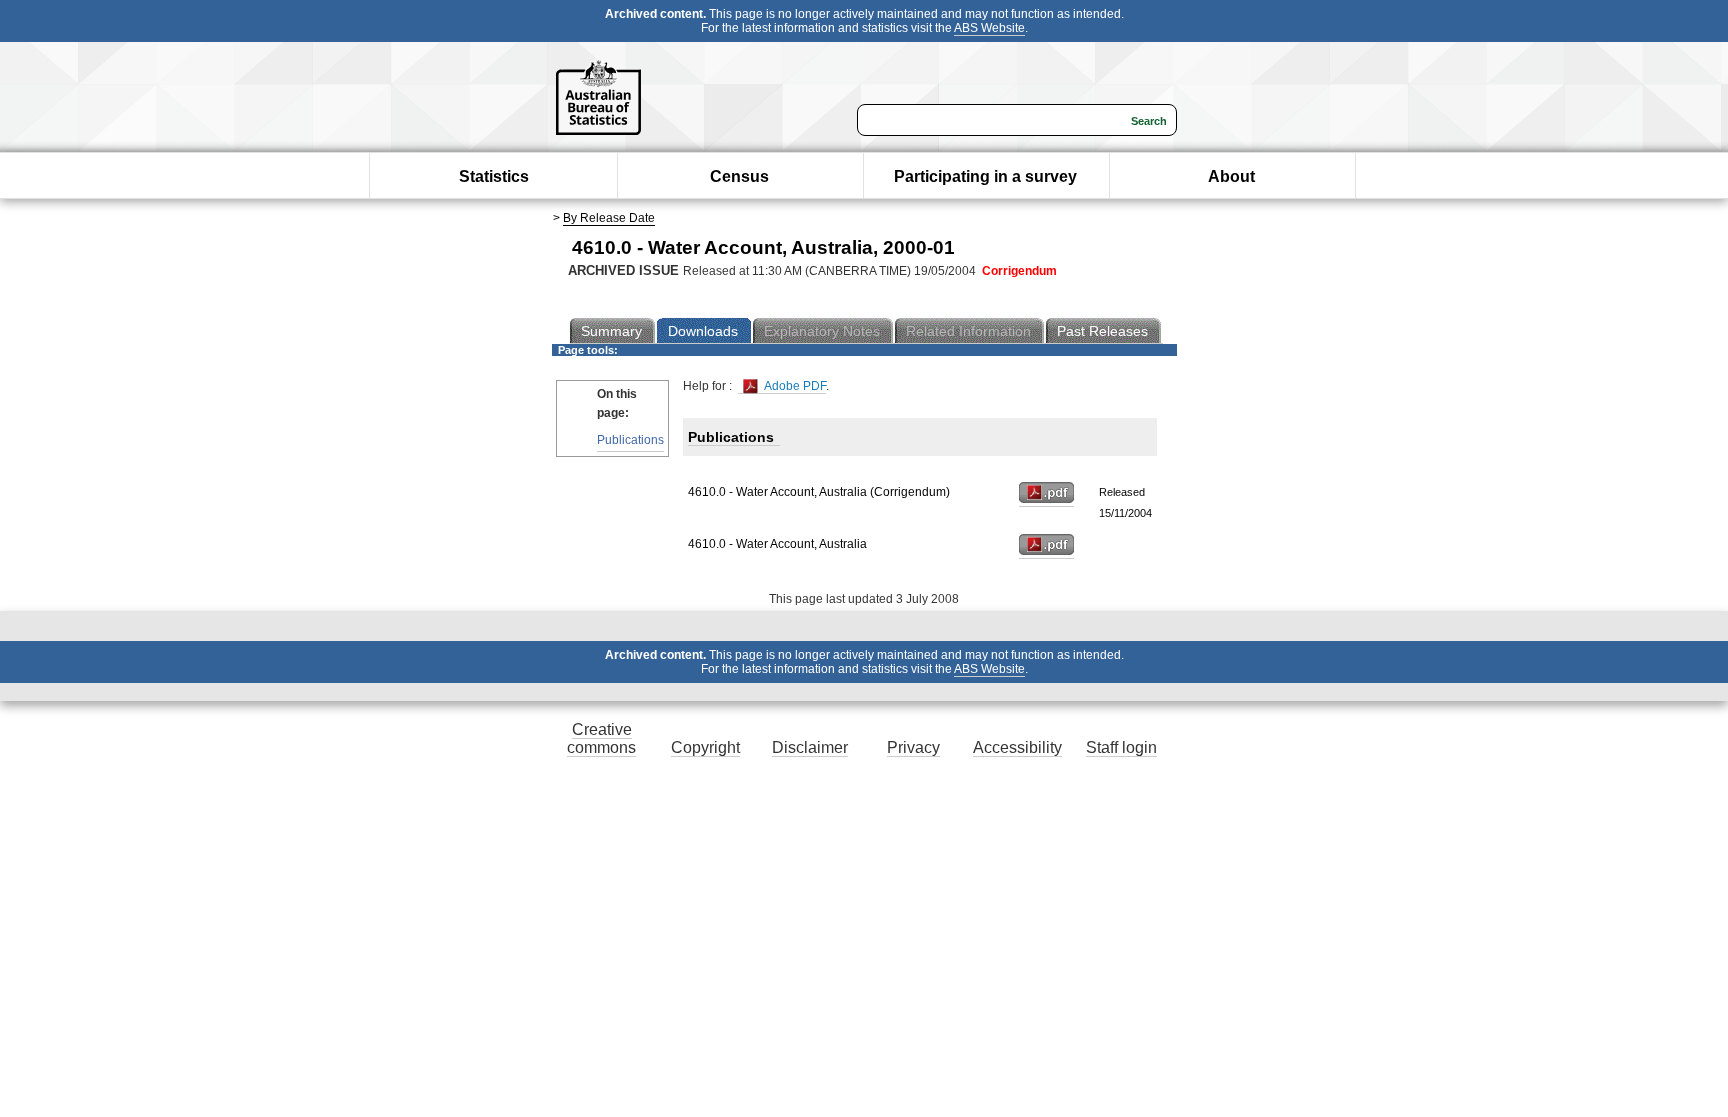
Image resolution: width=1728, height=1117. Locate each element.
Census (739, 176)
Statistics (494, 176)
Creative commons (601, 738)
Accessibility (1017, 747)
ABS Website (989, 28)
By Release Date (609, 218)
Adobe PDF (793, 386)
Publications (630, 440)
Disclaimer (810, 747)
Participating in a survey (985, 176)
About (1231, 176)
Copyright (705, 747)
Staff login (1121, 747)
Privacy (913, 747)
